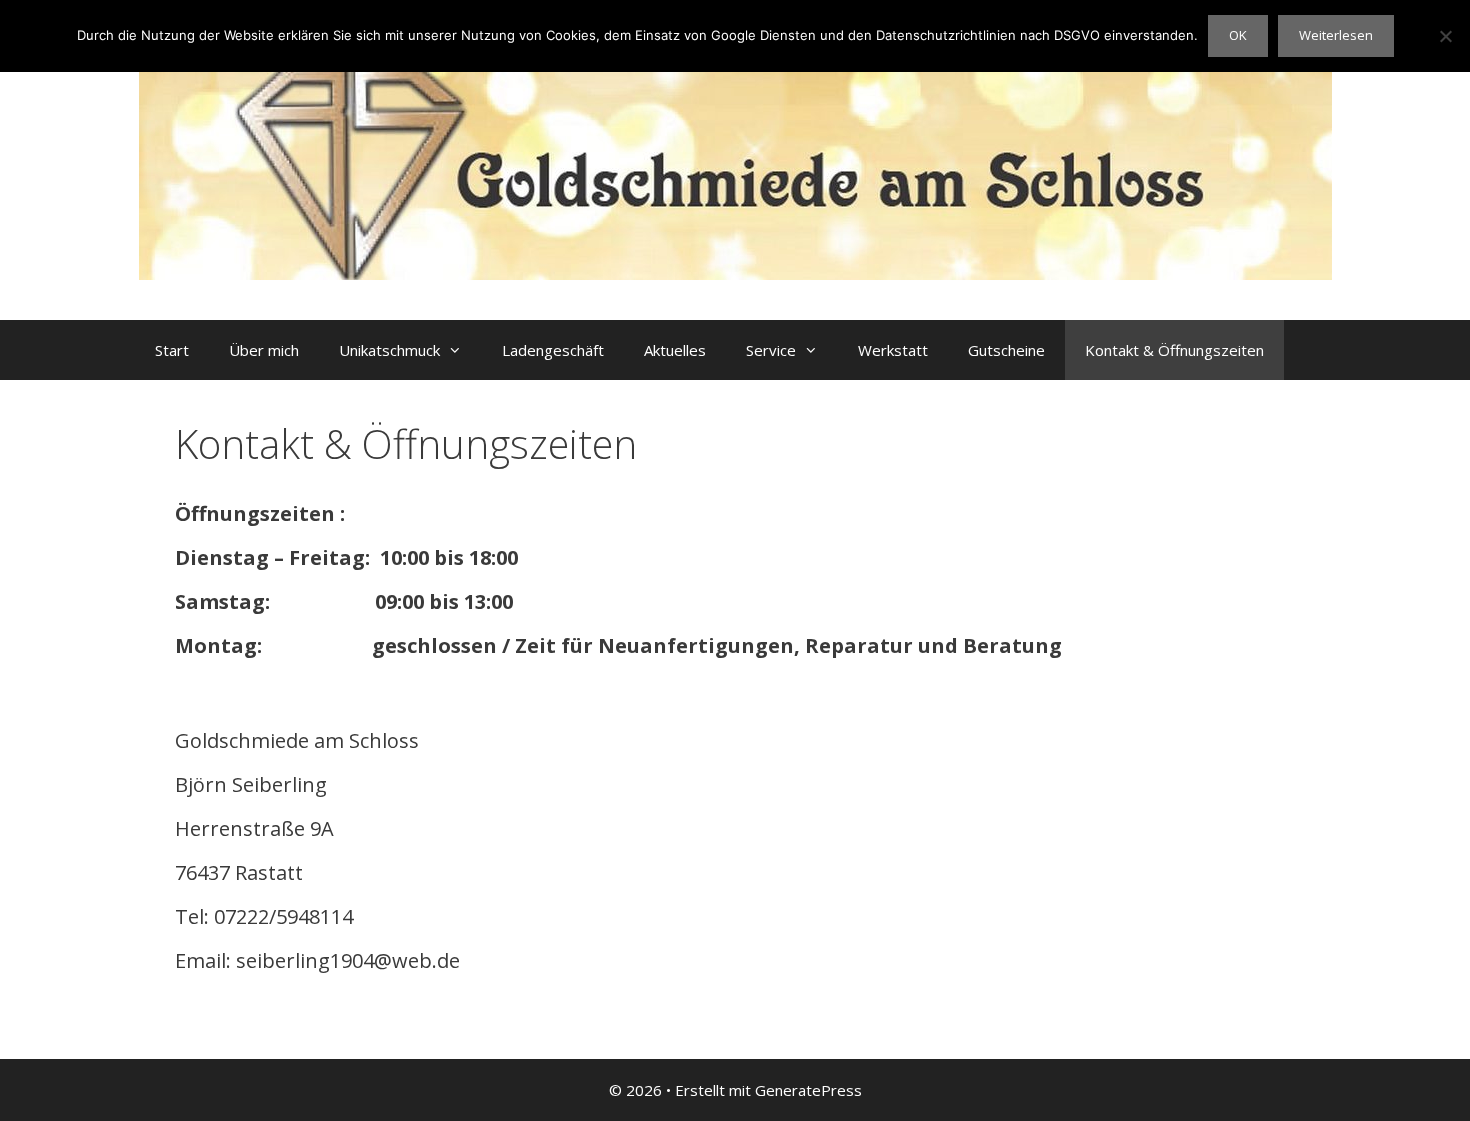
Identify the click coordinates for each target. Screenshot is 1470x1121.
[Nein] (1445, 36)
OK (1238, 35)
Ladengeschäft (553, 350)
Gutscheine (1006, 350)
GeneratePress (808, 1090)
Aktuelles (675, 350)
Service (771, 350)
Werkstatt (893, 350)
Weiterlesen (1336, 35)
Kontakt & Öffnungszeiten (1174, 350)
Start (172, 350)
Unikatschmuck (389, 350)
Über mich (264, 350)
